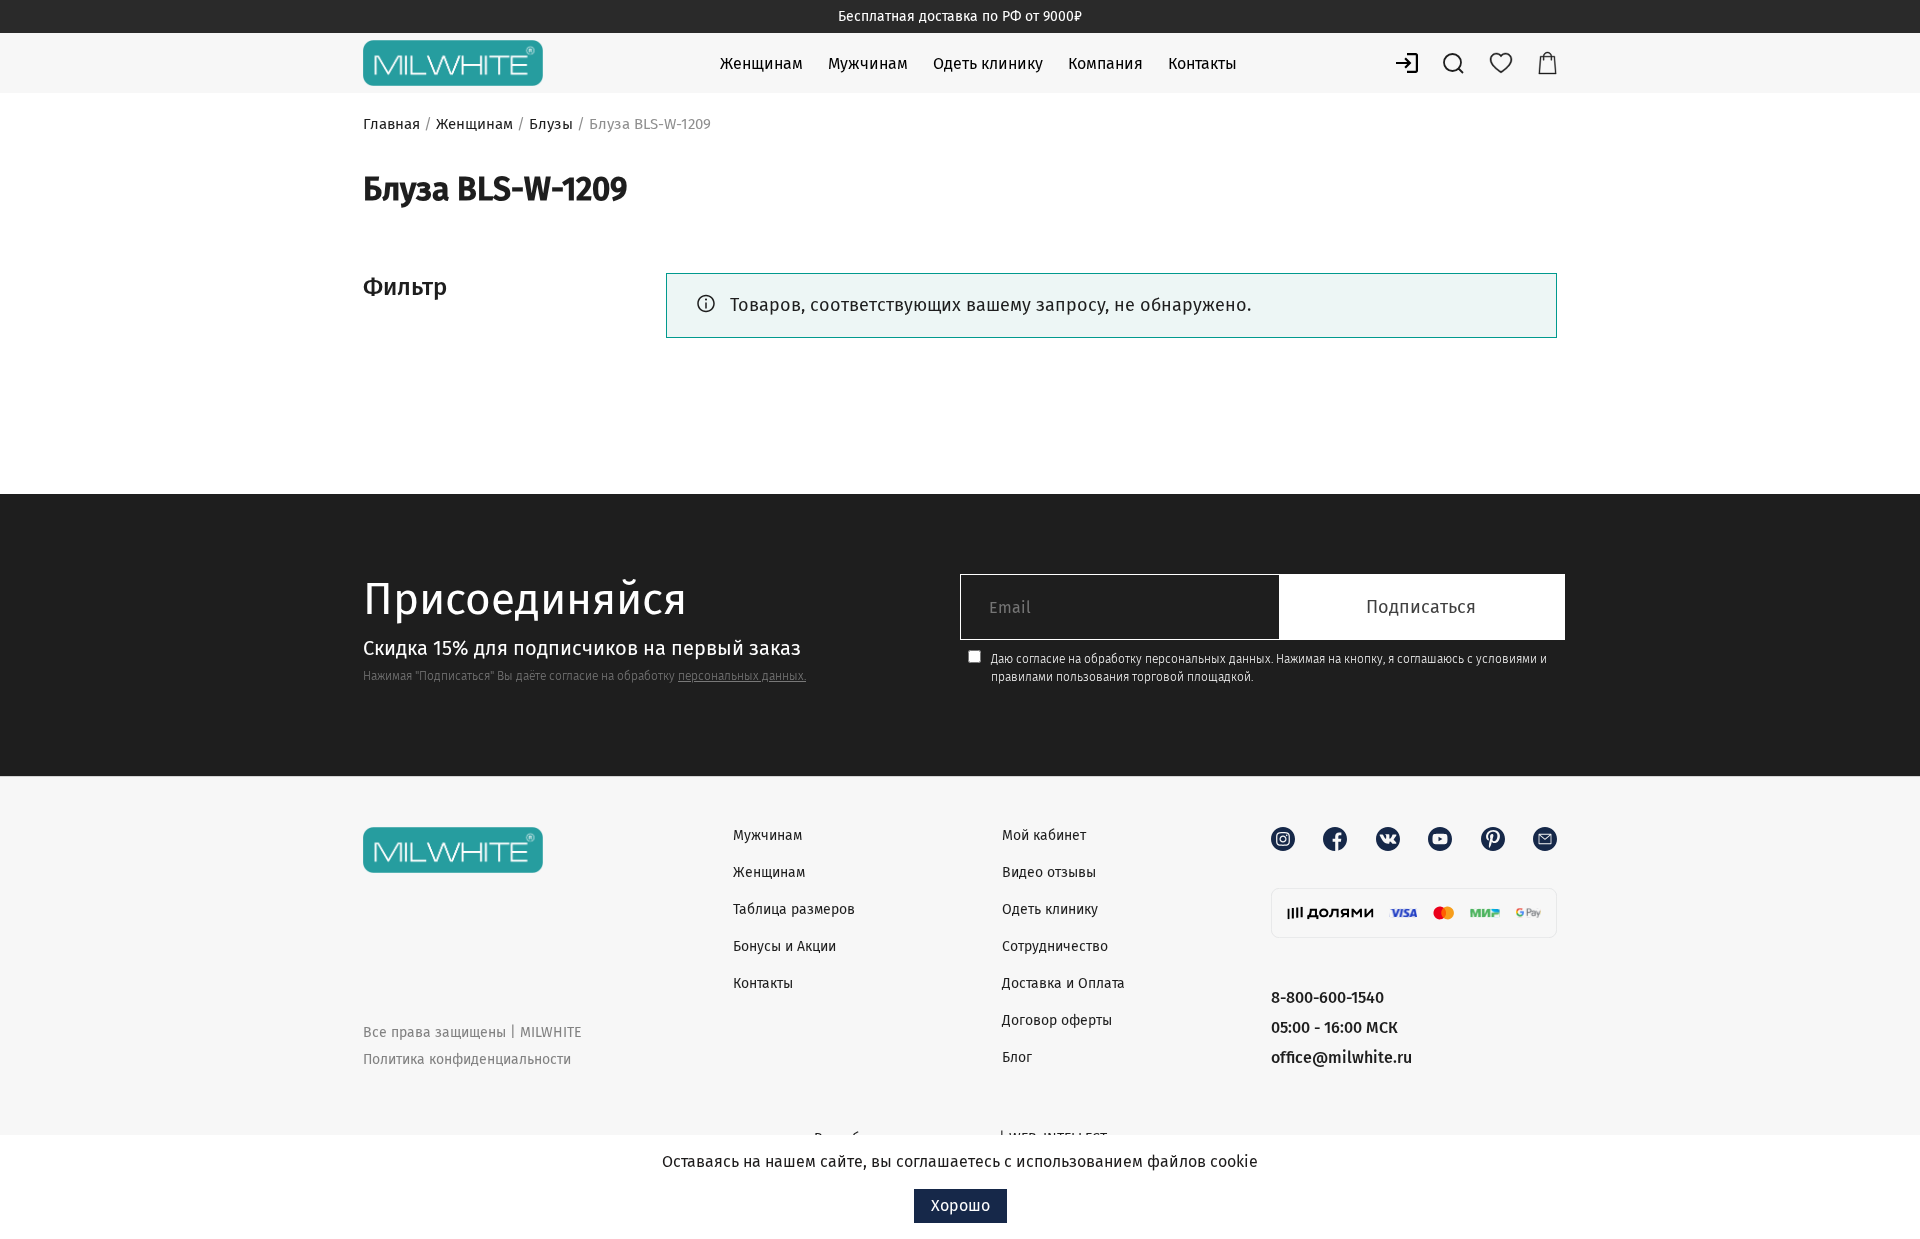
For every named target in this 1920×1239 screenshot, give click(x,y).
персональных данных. (742, 676)
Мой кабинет (1044, 835)
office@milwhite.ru (1341, 1057)
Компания (1105, 63)
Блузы (551, 124)
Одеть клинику (988, 63)
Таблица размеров (794, 909)
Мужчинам (868, 63)
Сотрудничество (1055, 946)
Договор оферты (1057, 1020)
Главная (391, 124)
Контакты (1202, 63)
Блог (1017, 1057)
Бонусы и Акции (784, 946)
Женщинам (761, 63)
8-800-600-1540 (1327, 997)
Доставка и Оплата (1063, 983)
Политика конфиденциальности (467, 1059)
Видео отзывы (1049, 872)
